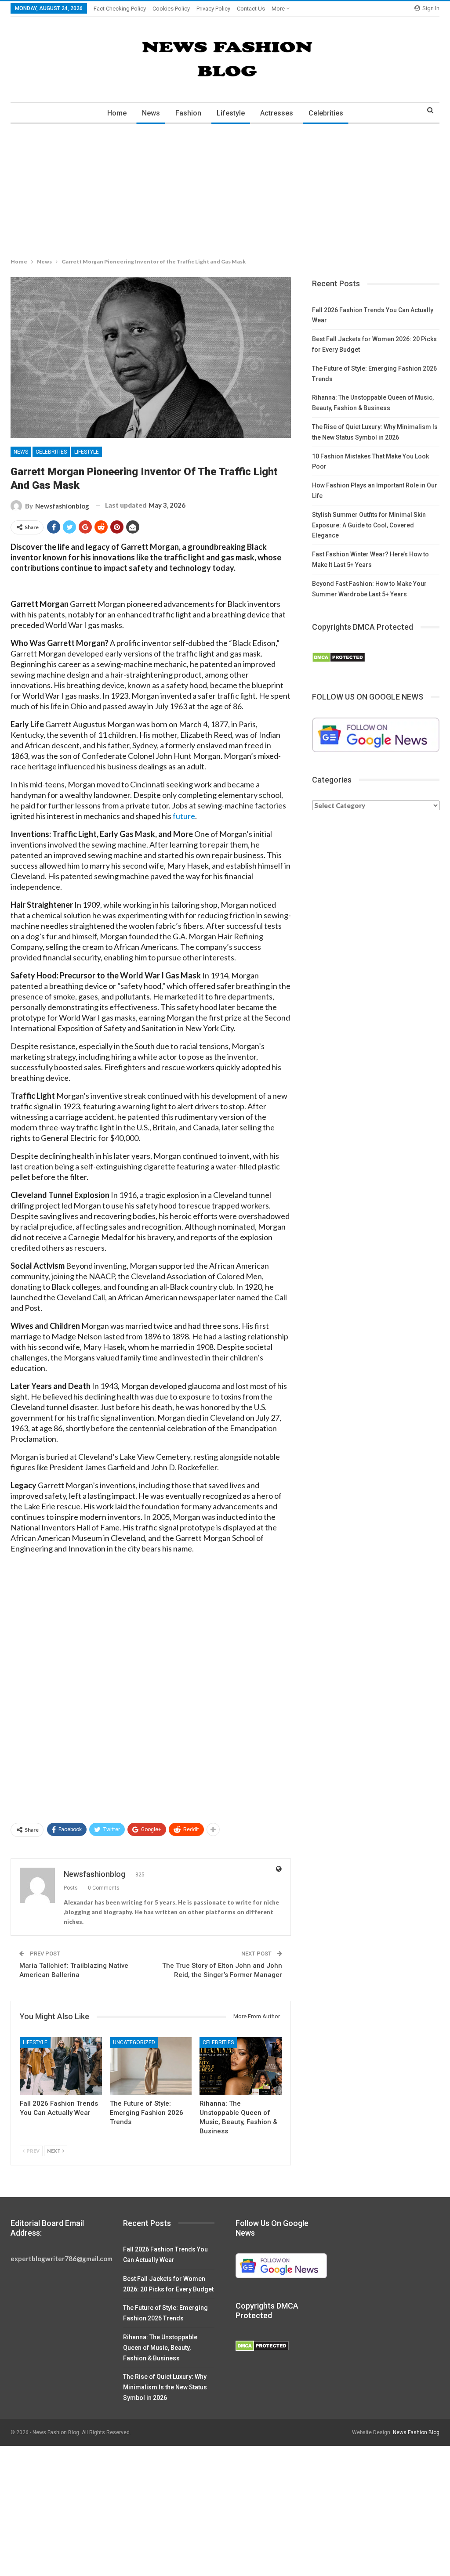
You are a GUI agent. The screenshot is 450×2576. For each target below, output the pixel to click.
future (184, 816)
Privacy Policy (213, 9)
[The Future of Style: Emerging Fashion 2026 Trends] (151, 2066)
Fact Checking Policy (120, 9)
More (279, 9)
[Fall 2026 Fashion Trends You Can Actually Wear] (61, 2066)
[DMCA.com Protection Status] (339, 657)
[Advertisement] (225, 189)
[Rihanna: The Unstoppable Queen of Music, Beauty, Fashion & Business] (241, 2066)
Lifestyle (231, 113)
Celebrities (326, 113)
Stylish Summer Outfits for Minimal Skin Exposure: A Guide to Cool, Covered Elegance (369, 525)
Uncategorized (134, 2042)
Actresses (277, 113)
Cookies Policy (171, 9)
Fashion (188, 113)
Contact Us (251, 9)
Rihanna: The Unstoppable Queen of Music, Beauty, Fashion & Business (160, 2348)
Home (117, 113)
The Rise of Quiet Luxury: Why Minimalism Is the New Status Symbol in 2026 (165, 2387)
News (151, 113)
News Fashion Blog (416, 2432)
